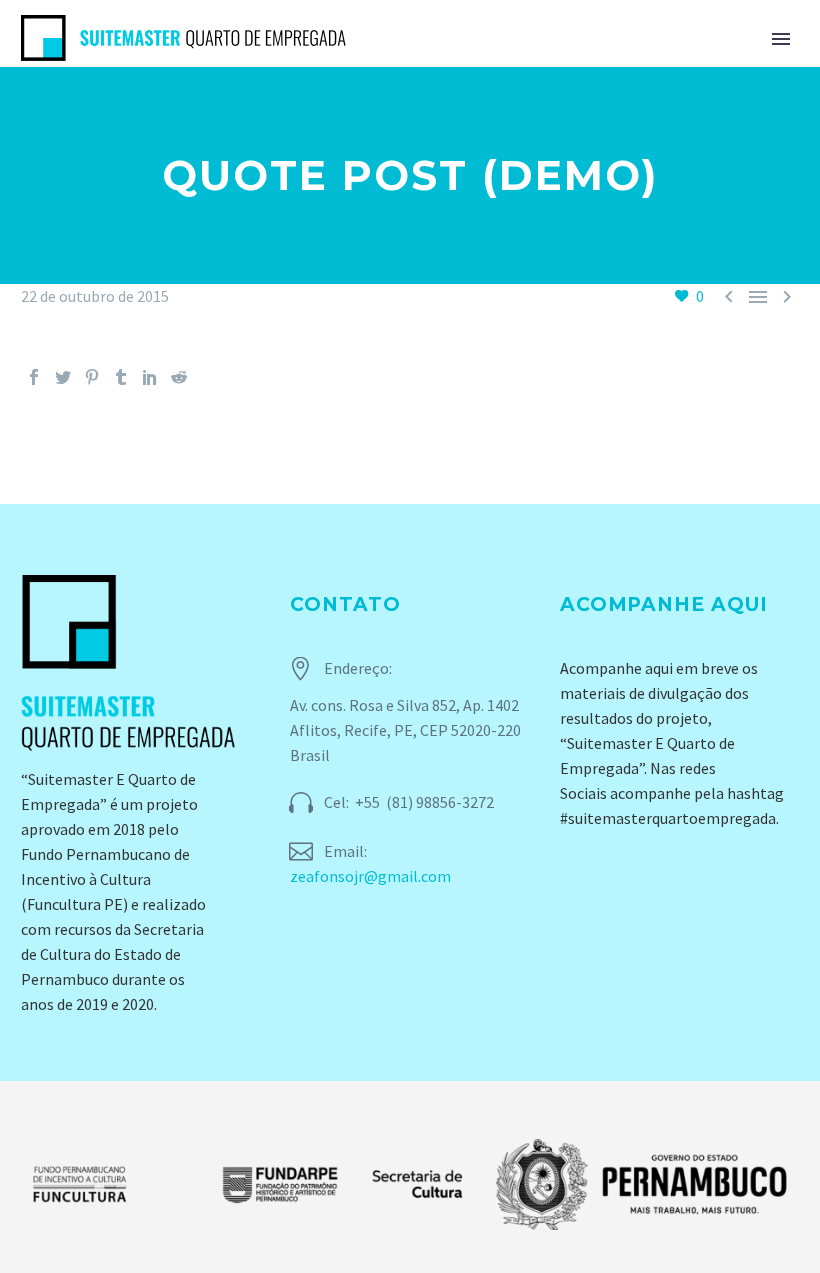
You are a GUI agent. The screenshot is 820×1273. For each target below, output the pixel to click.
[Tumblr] (121, 377)
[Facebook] (34, 377)
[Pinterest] (92, 377)
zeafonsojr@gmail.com (370, 876)
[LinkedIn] (150, 377)
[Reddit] (179, 377)
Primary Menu (781, 39)
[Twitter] (63, 377)
